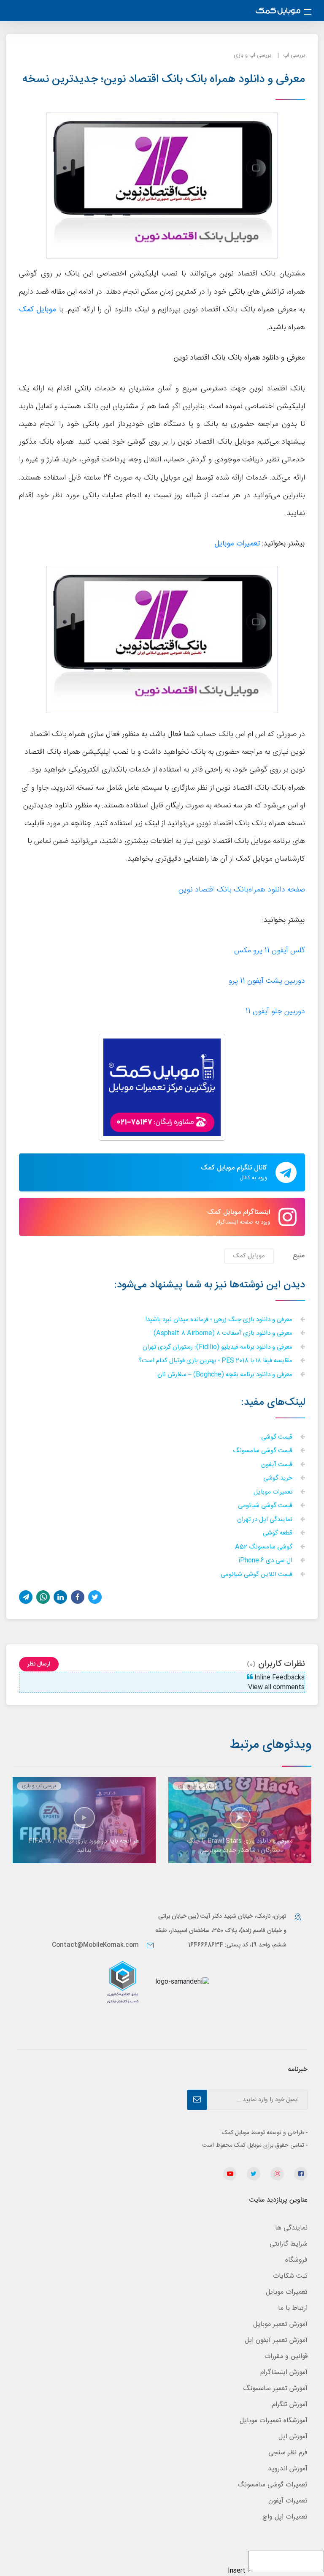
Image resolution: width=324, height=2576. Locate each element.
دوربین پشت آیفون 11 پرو (267, 981)
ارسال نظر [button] (39, 1664)
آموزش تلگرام (290, 2405)
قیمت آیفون (278, 1465)
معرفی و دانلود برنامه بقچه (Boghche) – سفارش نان (226, 1375)
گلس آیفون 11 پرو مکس (270, 951)
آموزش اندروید (288, 2469)
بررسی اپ (294, 55)
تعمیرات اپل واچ (285, 2517)
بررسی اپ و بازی (252, 55)
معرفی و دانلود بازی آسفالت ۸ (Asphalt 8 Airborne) (224, 1334)
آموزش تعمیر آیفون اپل (276, 2340)
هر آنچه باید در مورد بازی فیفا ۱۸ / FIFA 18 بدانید (84, 1846)
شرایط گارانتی (289, 2244)
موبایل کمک (38, 310)
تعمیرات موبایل (274, 1492)
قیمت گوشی (278, 1438)
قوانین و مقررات (286, 2357)
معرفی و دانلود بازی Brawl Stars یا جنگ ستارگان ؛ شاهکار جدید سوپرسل (240, 1846)
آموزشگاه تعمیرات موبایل (274, 2421)
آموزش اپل (293, 2437)
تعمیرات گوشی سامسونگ (273, 2485)
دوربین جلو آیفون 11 (275, 1012)
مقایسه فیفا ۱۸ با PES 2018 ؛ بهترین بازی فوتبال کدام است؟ (216, 1361)
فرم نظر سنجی (288, 2453)
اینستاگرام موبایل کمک (239, 1217)
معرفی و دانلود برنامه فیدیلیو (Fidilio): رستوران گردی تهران (218, 1348)
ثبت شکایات (290, 2276)
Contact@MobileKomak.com (95, 1945)
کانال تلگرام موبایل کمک (234, 1172)
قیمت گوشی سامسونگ (263, 1451)
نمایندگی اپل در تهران (266, 1520)
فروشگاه (296, 2260)
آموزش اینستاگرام (284, 2373)
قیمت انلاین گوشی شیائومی (257, 1575)
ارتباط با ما (293, 2308)
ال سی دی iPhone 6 (266, 1561)
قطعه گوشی (278, 1533)
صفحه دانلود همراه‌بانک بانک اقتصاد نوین (242, 890)
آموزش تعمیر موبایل (280, 2324)
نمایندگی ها (291, 2228)
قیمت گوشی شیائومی (266, 1506)
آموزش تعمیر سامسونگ (275, 2389)
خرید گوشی (279, 1479)
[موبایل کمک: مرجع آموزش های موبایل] (278, 12)
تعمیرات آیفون (288, 2501)
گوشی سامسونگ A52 (265, 1547)
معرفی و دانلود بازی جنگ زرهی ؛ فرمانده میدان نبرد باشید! (220, 1320)
